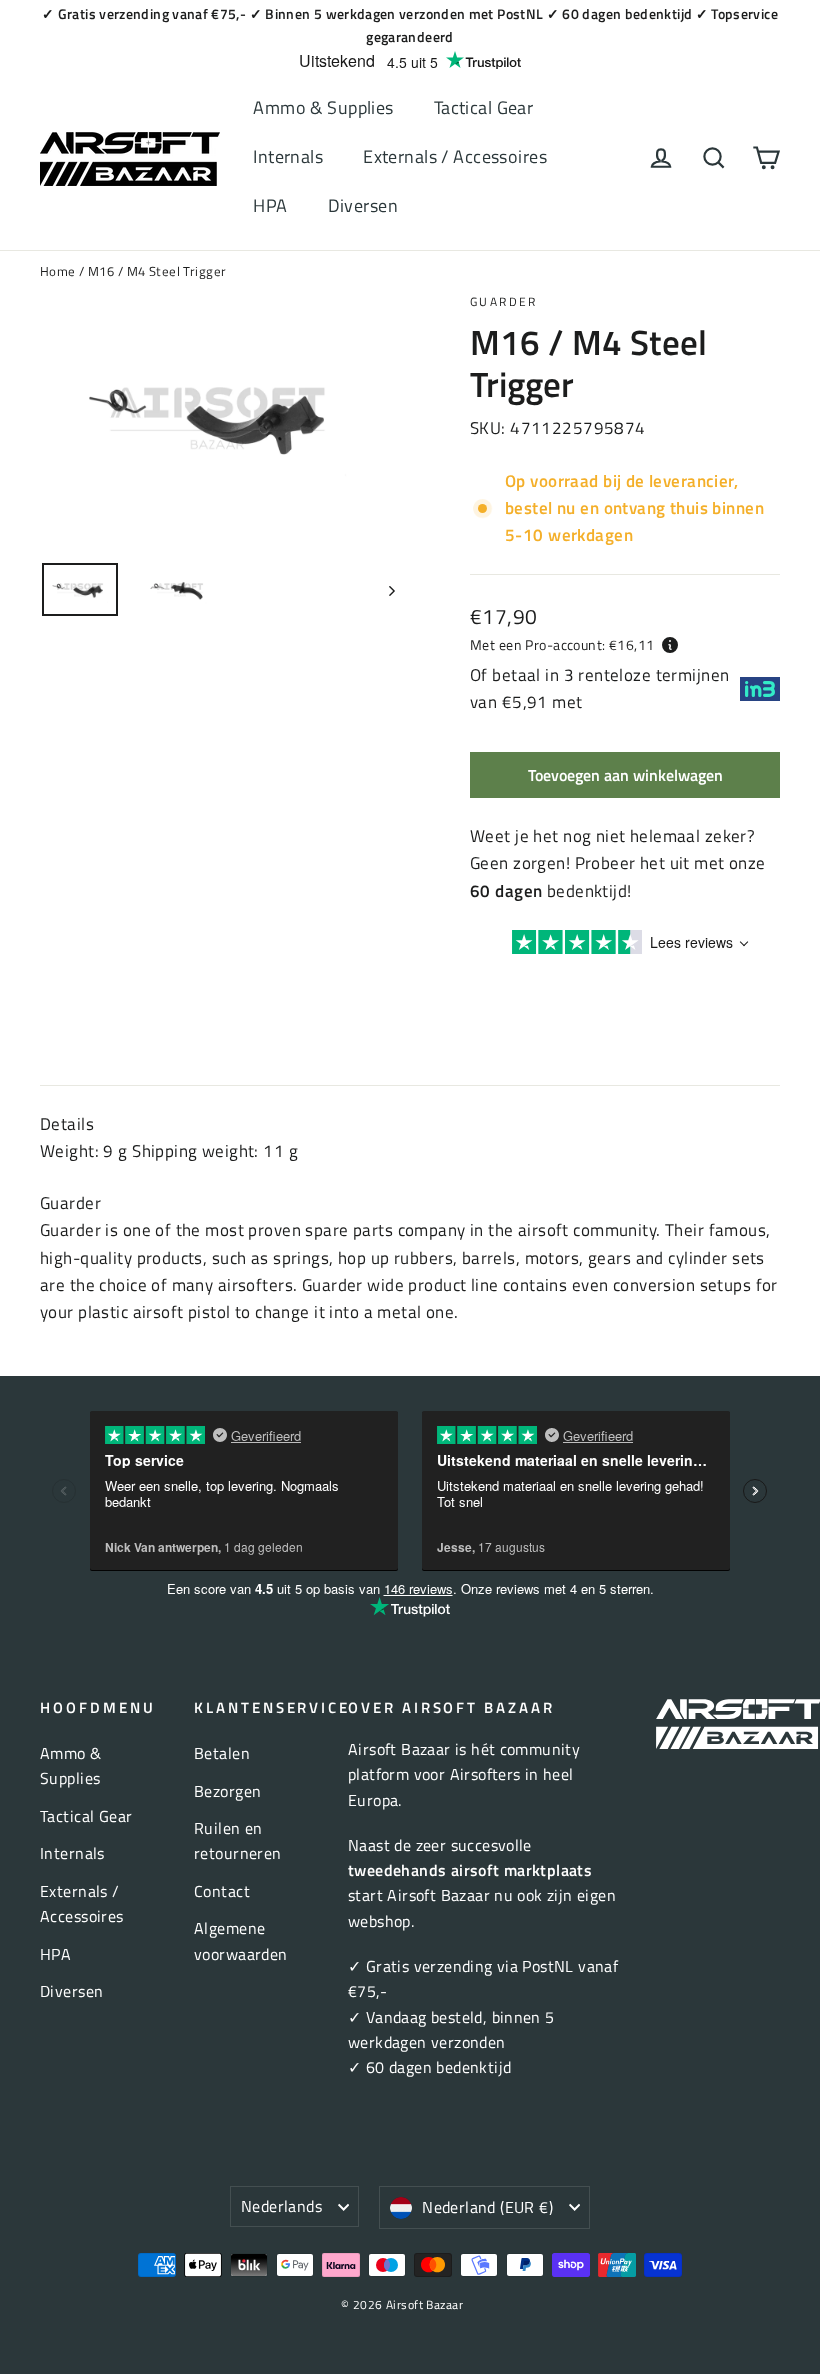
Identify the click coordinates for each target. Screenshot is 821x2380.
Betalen (222, 1753)
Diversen (363, 205)
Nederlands (281, 2206)
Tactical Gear (484, 107)
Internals (288, 156)
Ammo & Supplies (323, 107)
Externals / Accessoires (455, 156)
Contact (222, 1891)
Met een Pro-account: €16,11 (562, 644)
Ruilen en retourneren (238, 1840)
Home (58, 271)
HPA (270, 205)
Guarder (504, 301)
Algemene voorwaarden (241, 1940)
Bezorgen (227, 1791)
